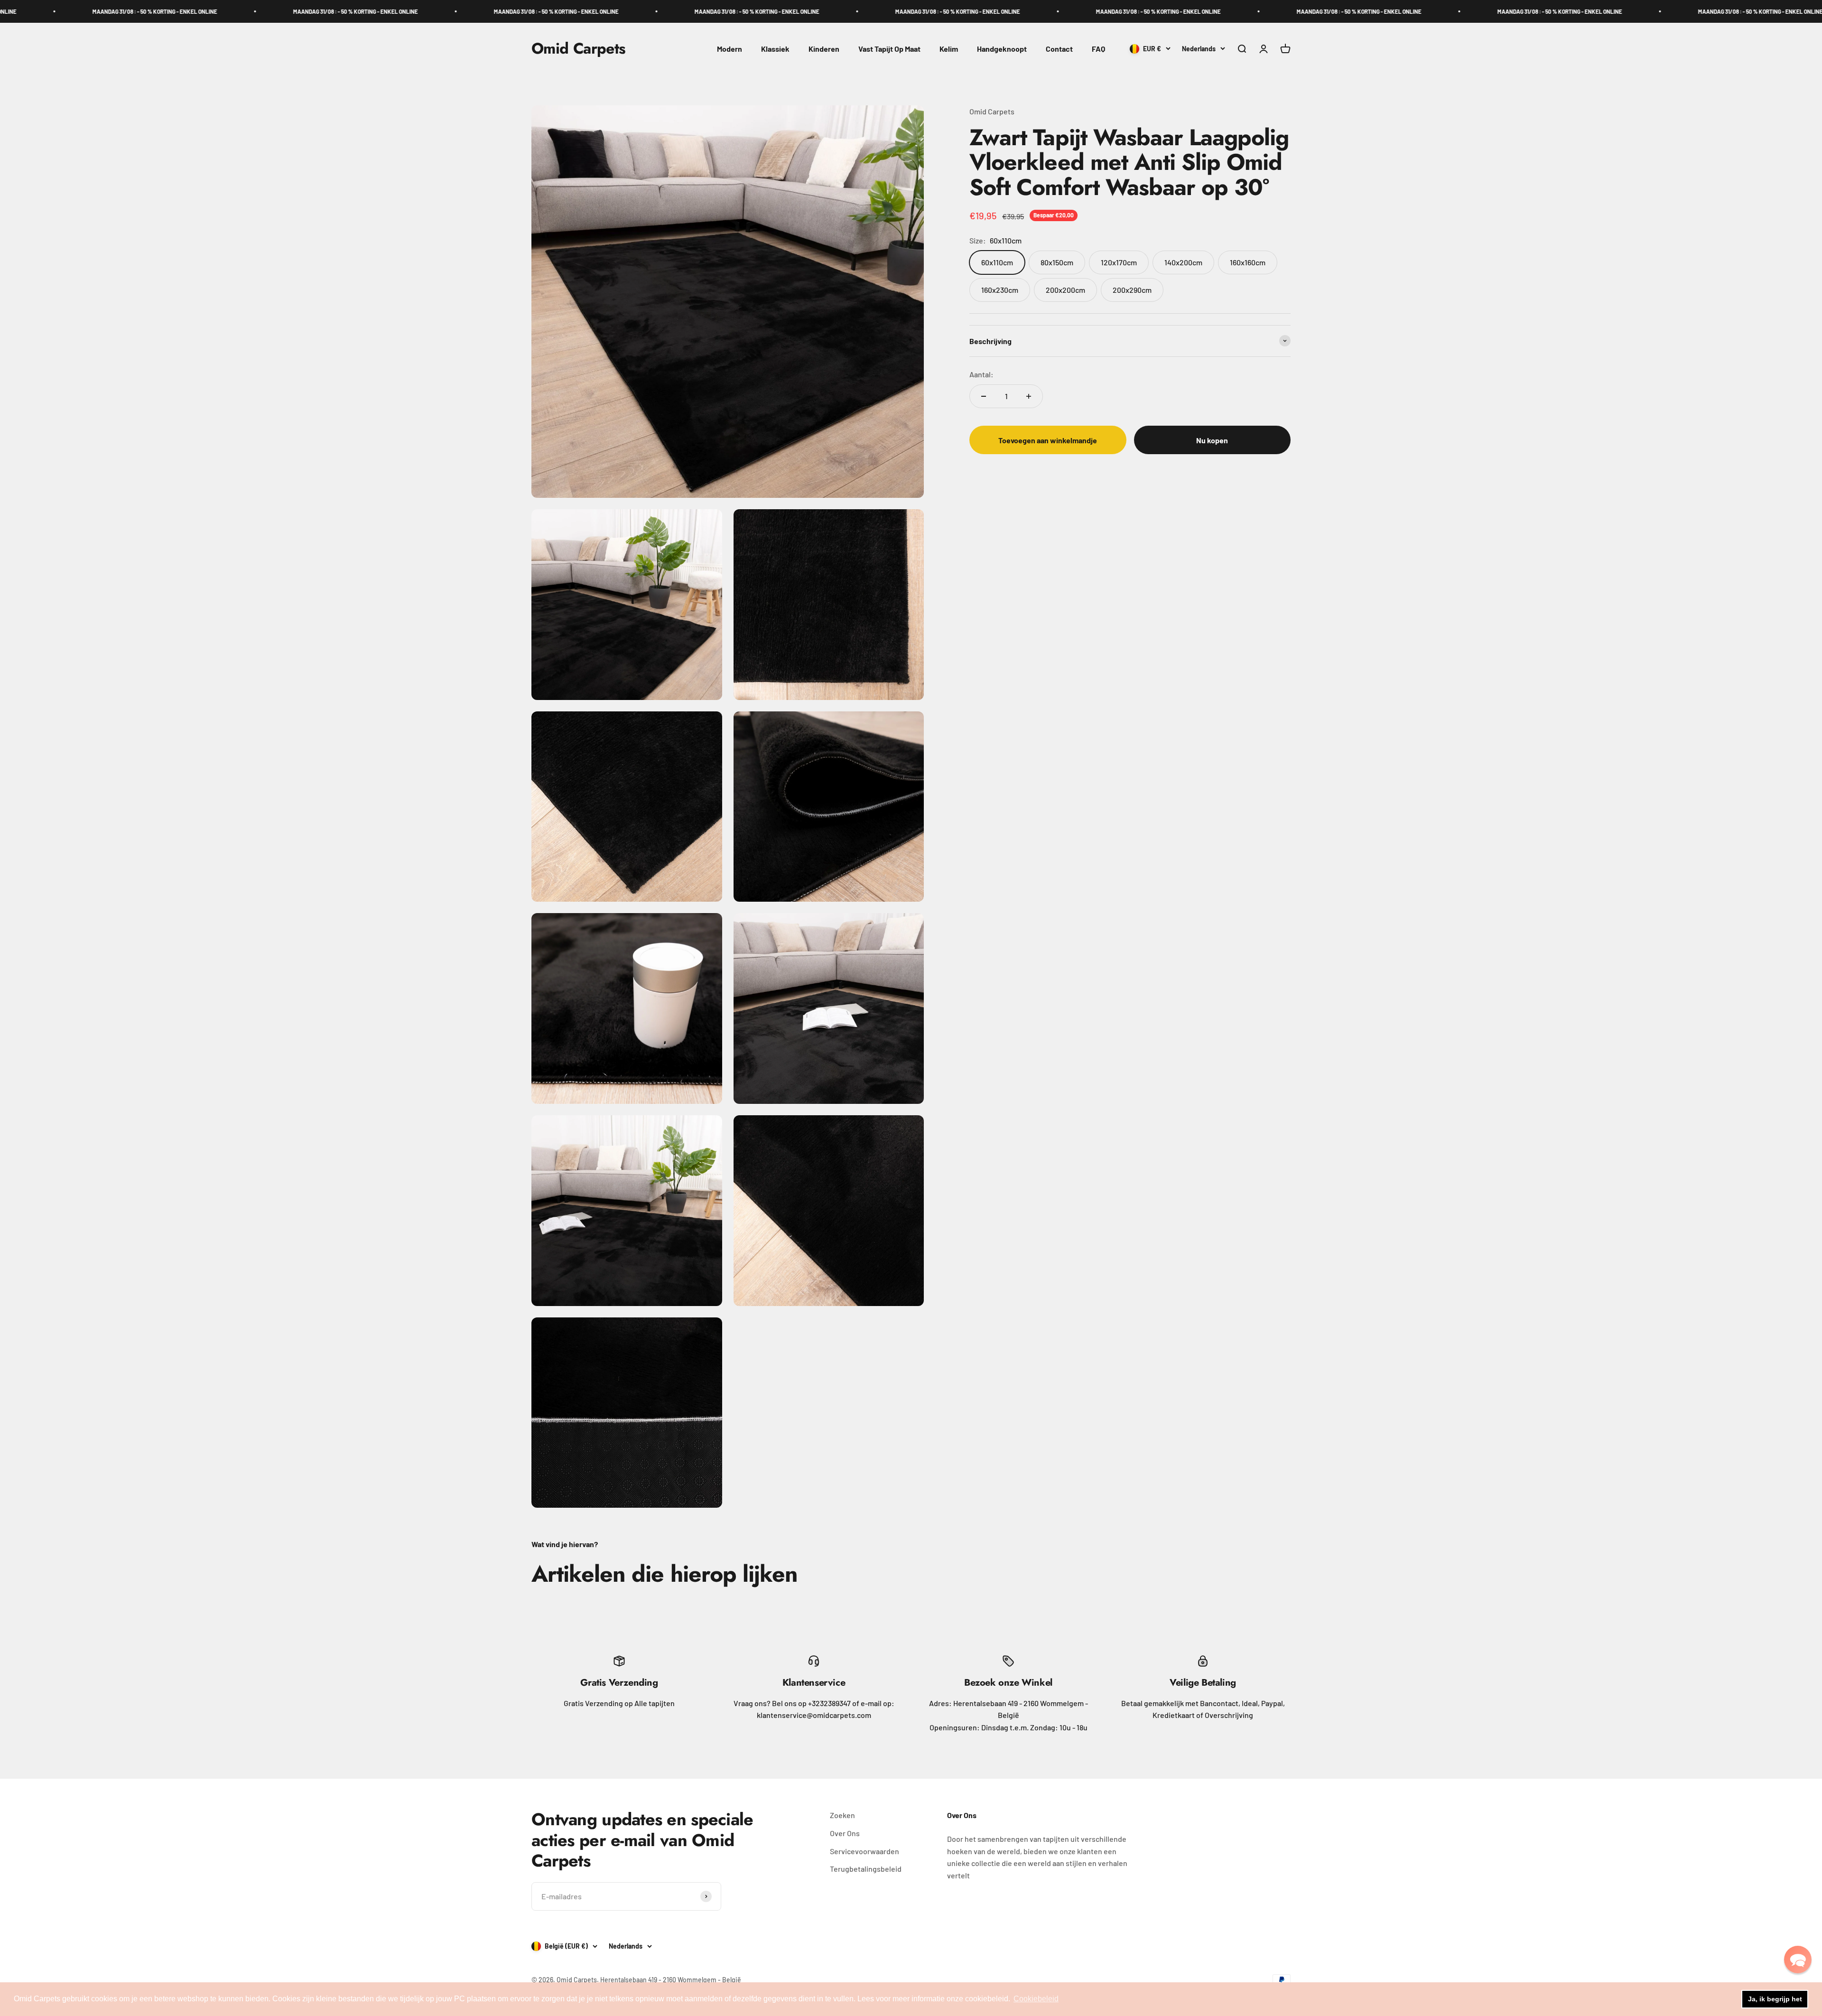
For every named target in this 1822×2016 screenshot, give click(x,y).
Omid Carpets (992, 111)
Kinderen (824, 49)
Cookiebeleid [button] (1036, 1999)
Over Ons (845, 1833)
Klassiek (775, 49)
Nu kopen (1212, 440)
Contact (1059, 49)
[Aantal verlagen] (984, 396)
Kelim (949, 49)
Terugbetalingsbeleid (866, 1869)
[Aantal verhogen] (1029, 396)
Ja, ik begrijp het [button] (1775, 1999)
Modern (730, 49)
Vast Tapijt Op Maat (889, 49)
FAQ (1098, 49)
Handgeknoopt (1002, 49)
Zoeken (842, 1815)
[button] (1798, 1960)
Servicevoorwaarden (865, 1851)
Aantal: (981, 374)
